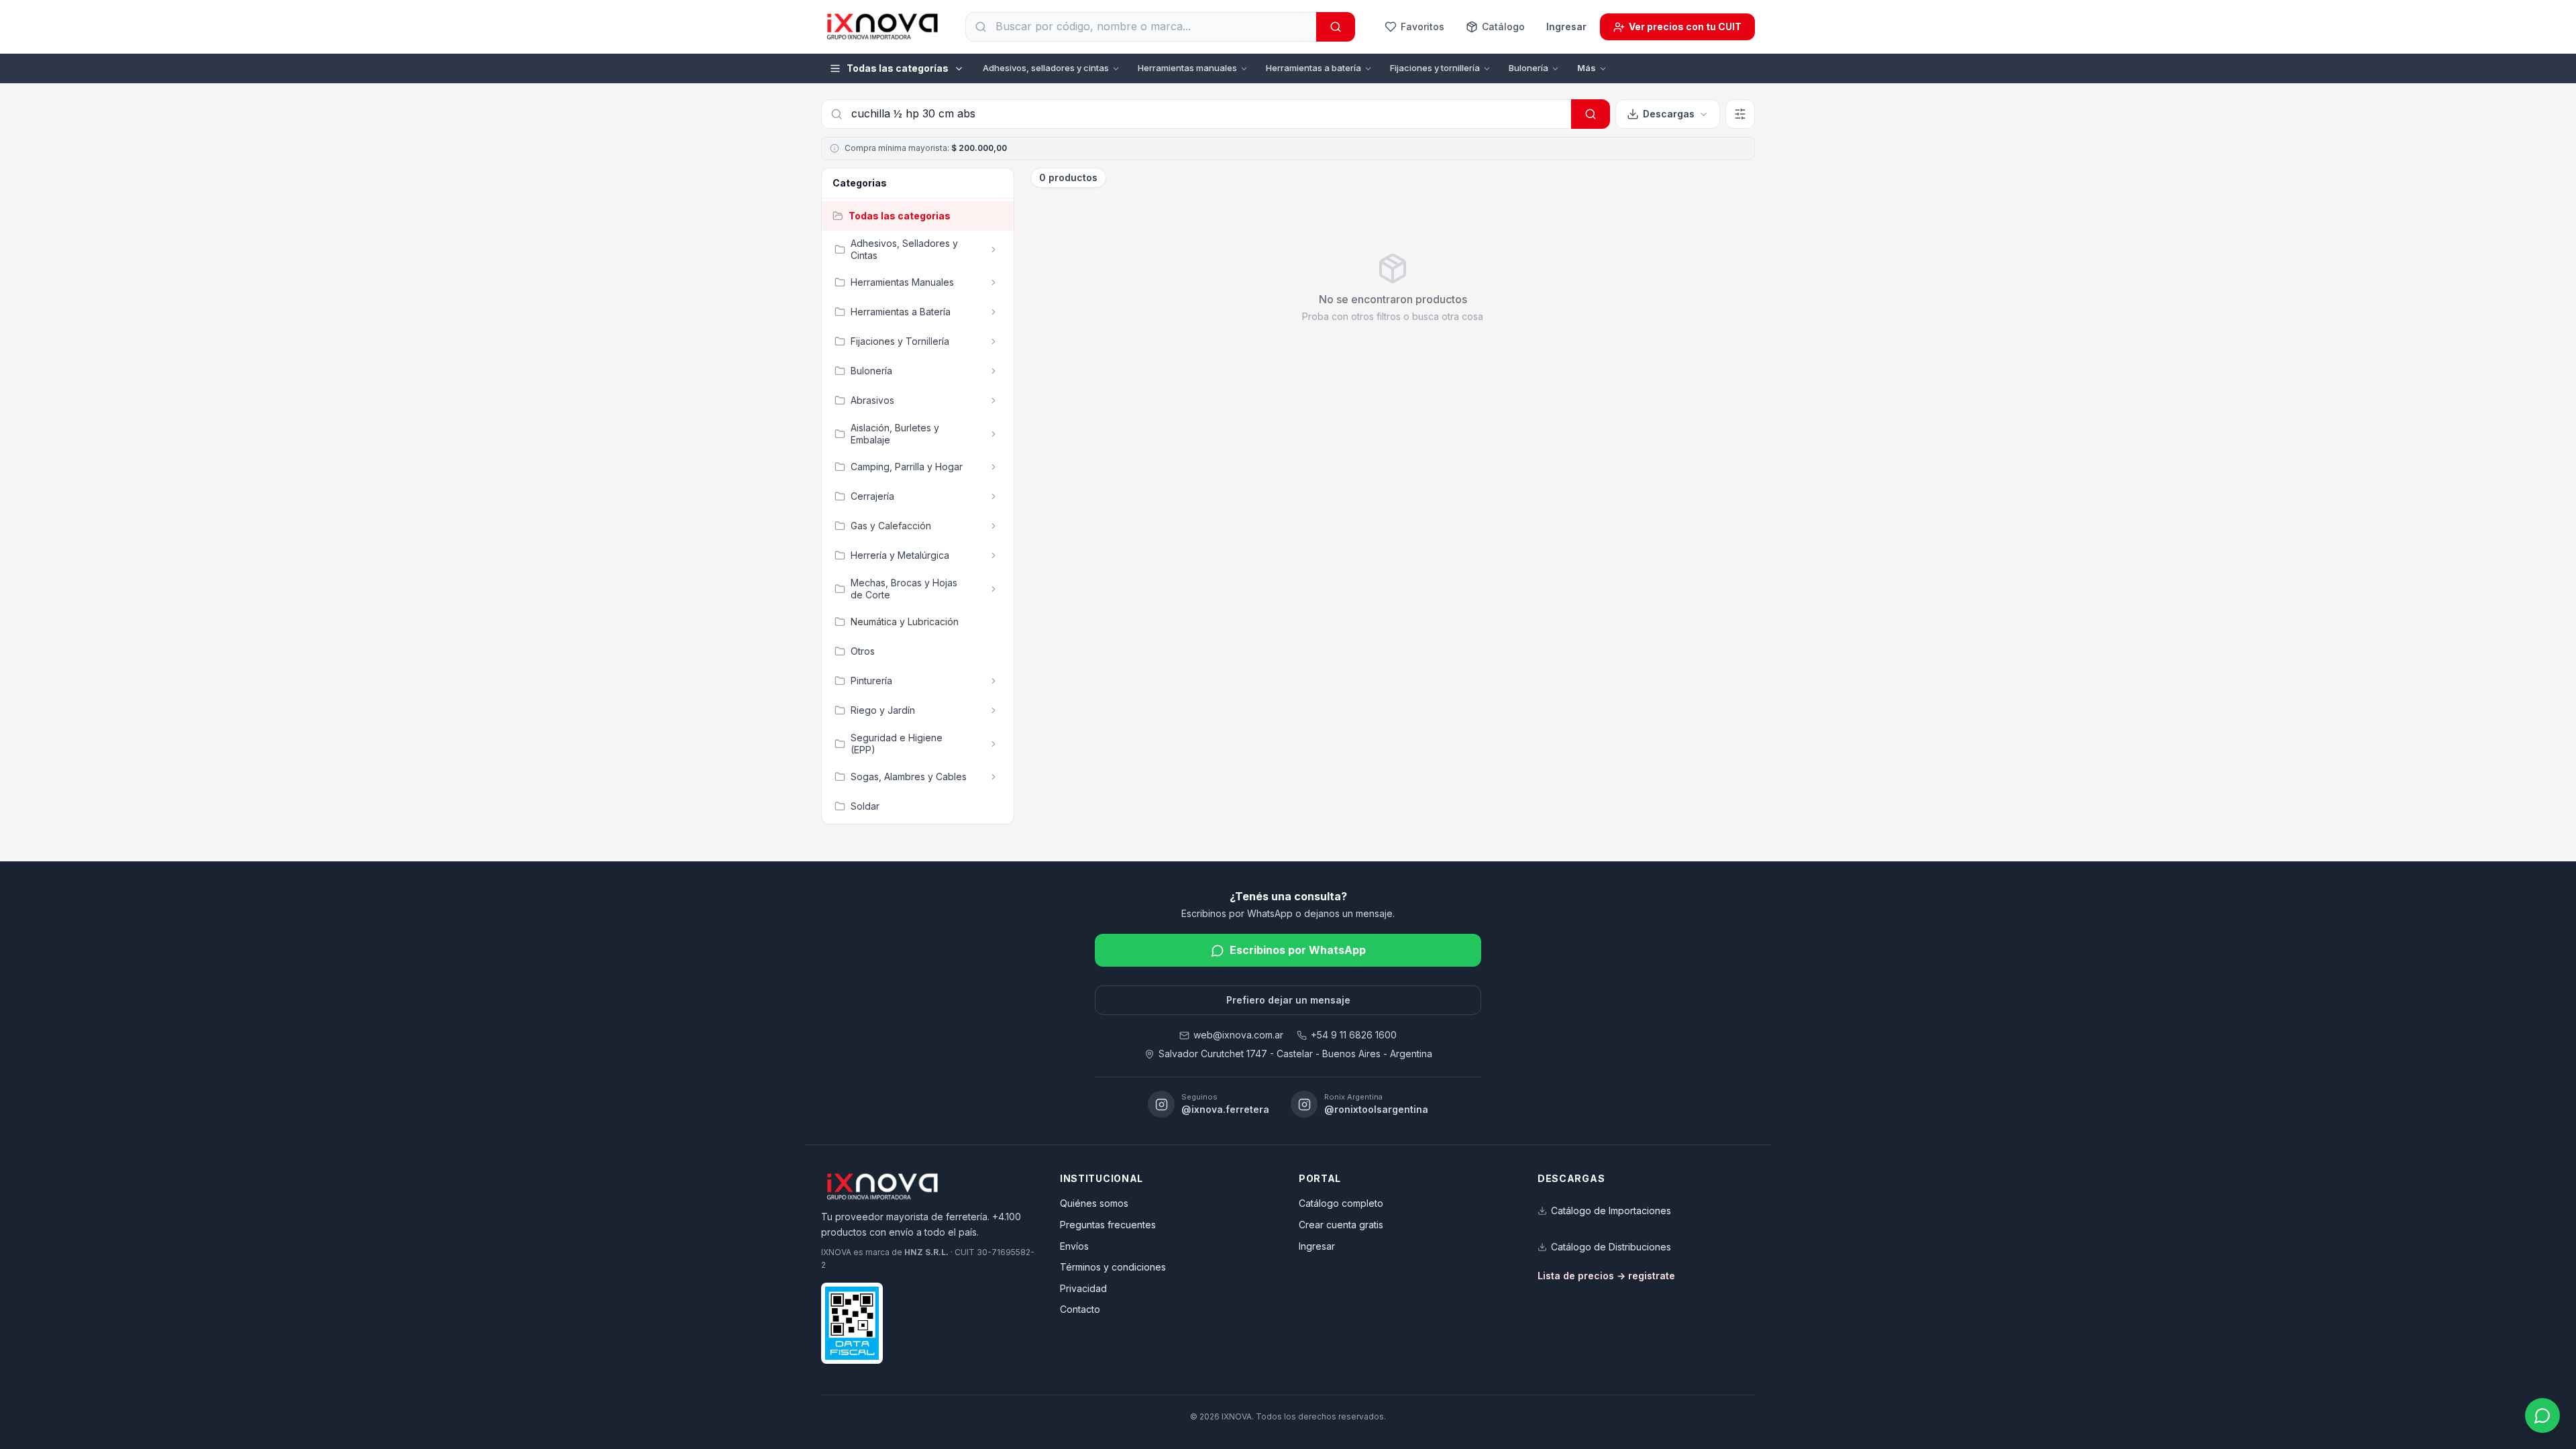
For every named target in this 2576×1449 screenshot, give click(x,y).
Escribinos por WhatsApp (1298, 950)
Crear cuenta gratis (1341, 1225)
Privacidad (1083, 1288)
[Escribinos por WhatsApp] (2542, 1415)
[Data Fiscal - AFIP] (852, 1323)
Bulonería (1528, 68)
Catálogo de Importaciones (1611, 1211)
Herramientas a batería (1313, 68)
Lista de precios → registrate (1606, 1276)
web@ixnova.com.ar (1238, 1035)
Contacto (1080, 1309)
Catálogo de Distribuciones (1611, 1247)
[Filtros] (1740, 114)
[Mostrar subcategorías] (994, 250)
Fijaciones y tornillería (1435, 68)
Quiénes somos (1094, 1203)
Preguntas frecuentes (1108, 1225)
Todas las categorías (898, 68)
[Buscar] (1336, 27)
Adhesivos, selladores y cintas (1046, 68)
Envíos (1074, 1246)
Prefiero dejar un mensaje (1288, 1000)
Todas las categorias (900, 216)
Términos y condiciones (1113, 1267)
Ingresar (1566, 26)
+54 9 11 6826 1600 (1354, 1035)
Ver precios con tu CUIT (1685, 26)
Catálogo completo (1341, 1203)
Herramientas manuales (1187, 68)
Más (1587, 68)
